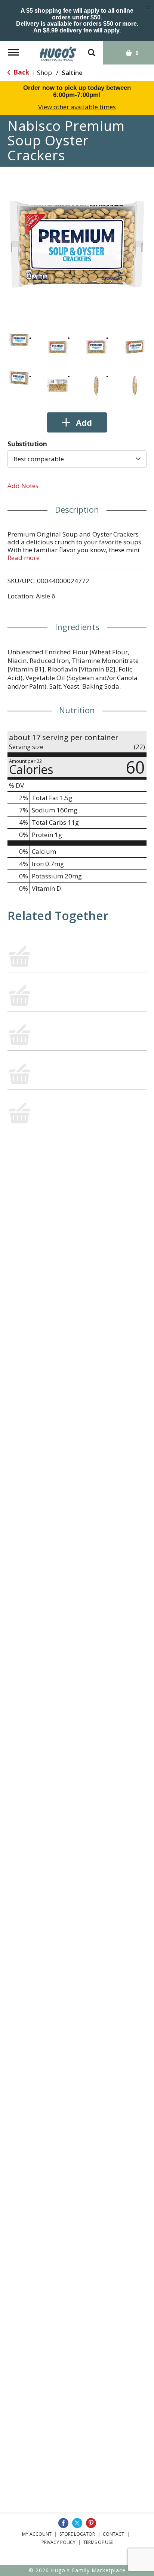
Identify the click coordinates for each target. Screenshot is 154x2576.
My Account (37, 2534)
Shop (44, 73)
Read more (24, 558)
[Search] (92, 49)
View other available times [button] (77, 107)
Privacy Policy (58, 2542)
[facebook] (63, 2523)
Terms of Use (98, 2542)
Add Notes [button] (23, 486)
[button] (19, 339)
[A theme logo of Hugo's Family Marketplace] (58, 51)
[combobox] (77, 459)
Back (21, 72)
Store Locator (77, 2534)
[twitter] (77, 2523)
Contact (113, 2534)
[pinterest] (91, 2523)
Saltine (72, 73)
